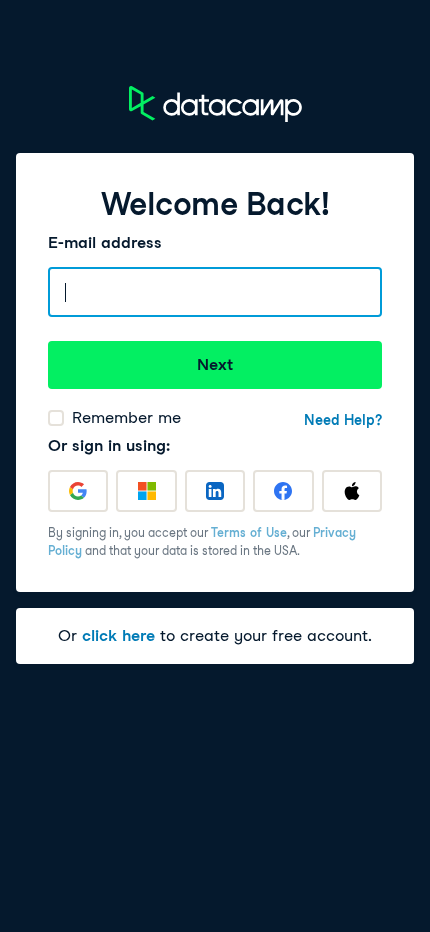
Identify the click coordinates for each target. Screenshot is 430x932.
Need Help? (343, 420)
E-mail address (105, 242)
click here (118, 635)
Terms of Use (249, 532)
